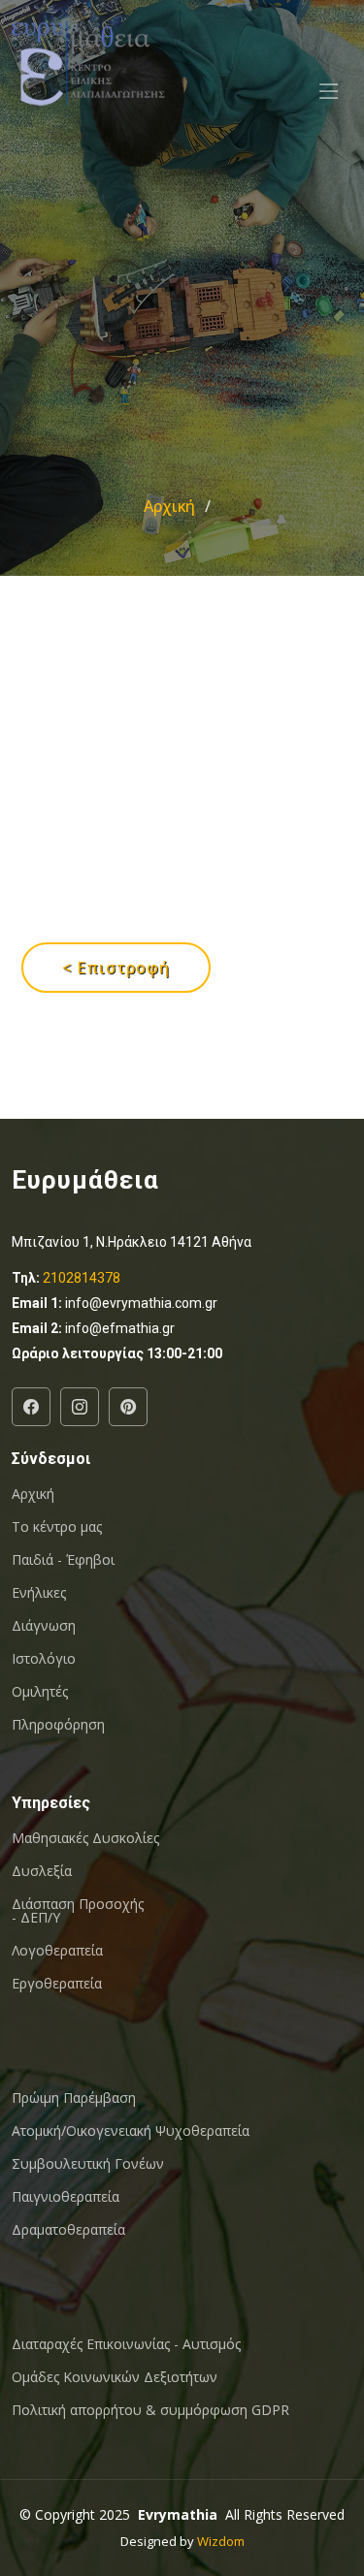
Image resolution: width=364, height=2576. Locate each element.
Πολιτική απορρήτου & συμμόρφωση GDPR (150, 2410)
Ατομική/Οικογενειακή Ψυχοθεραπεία (131, 2131)
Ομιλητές (40, 1692)
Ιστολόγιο (44, 1659)
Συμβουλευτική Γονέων (88, 2164)
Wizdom (221, 2541)
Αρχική (169, 506)
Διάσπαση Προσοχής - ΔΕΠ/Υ (78, 1911)
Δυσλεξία (42, 1871)
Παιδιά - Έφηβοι (63, 1560)
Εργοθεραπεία (57, 1984)
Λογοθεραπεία (57, 1951)
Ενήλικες (39, 1593)
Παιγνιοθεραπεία (66, 2197)
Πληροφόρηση (58, 1725)
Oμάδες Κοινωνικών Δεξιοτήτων (115, 2377)
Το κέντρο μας (57, 1527)
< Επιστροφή (116, 968)
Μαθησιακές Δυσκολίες (85, 1838)
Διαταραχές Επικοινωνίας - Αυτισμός (126, 2344)
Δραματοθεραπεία (68, 2230)
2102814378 (82, 1278)
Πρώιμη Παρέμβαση (74, 2098)
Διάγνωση (44, 1626)
